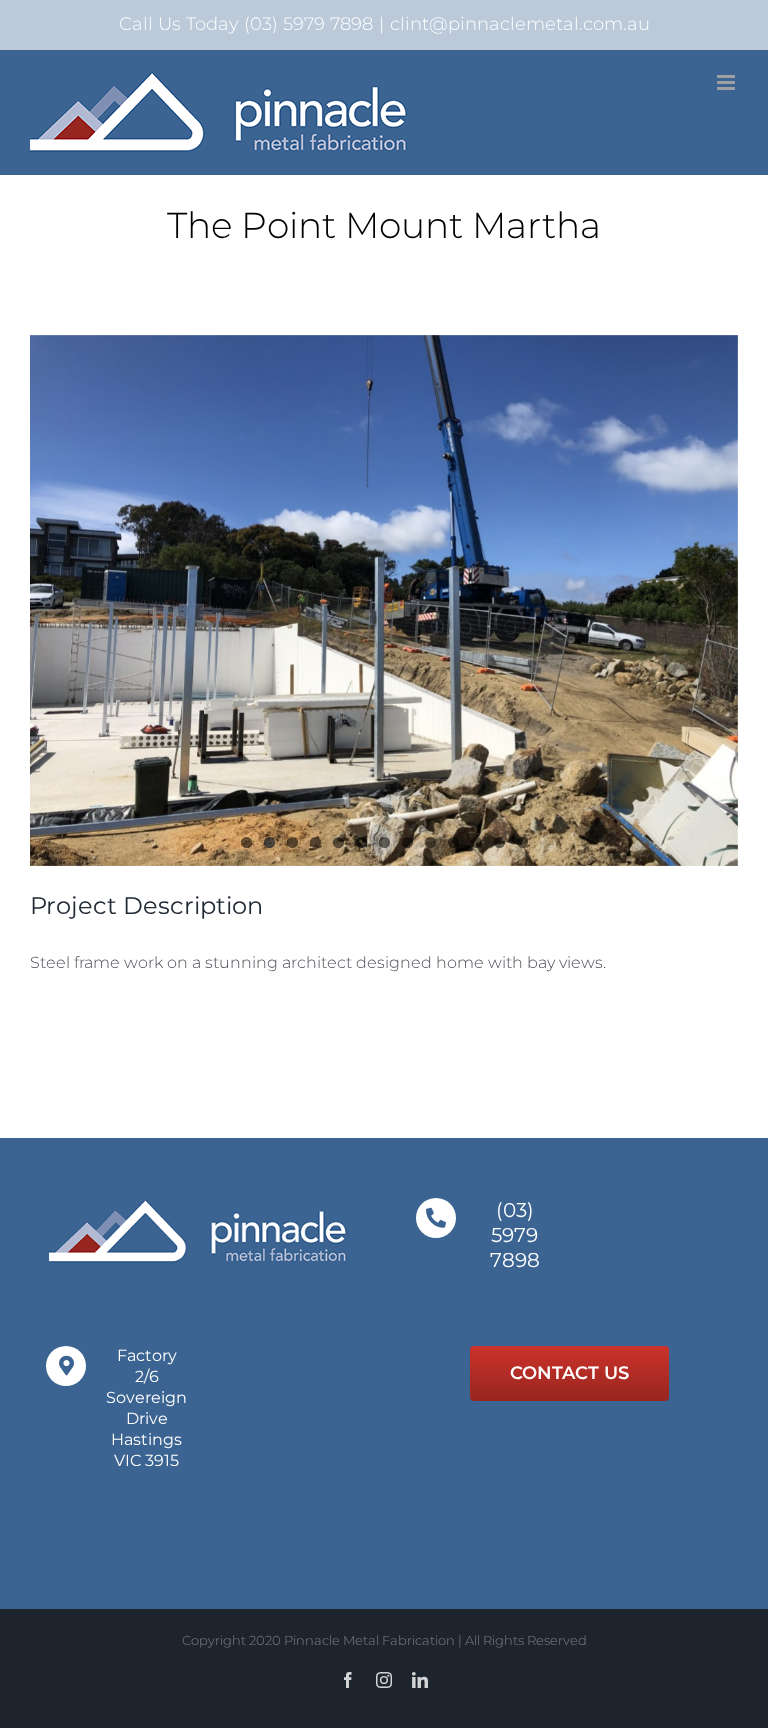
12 (499, 842)
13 (522, 842)
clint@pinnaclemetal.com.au (520, 24)
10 (453, 842)
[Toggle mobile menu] (727, 82)
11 (476, 842)
